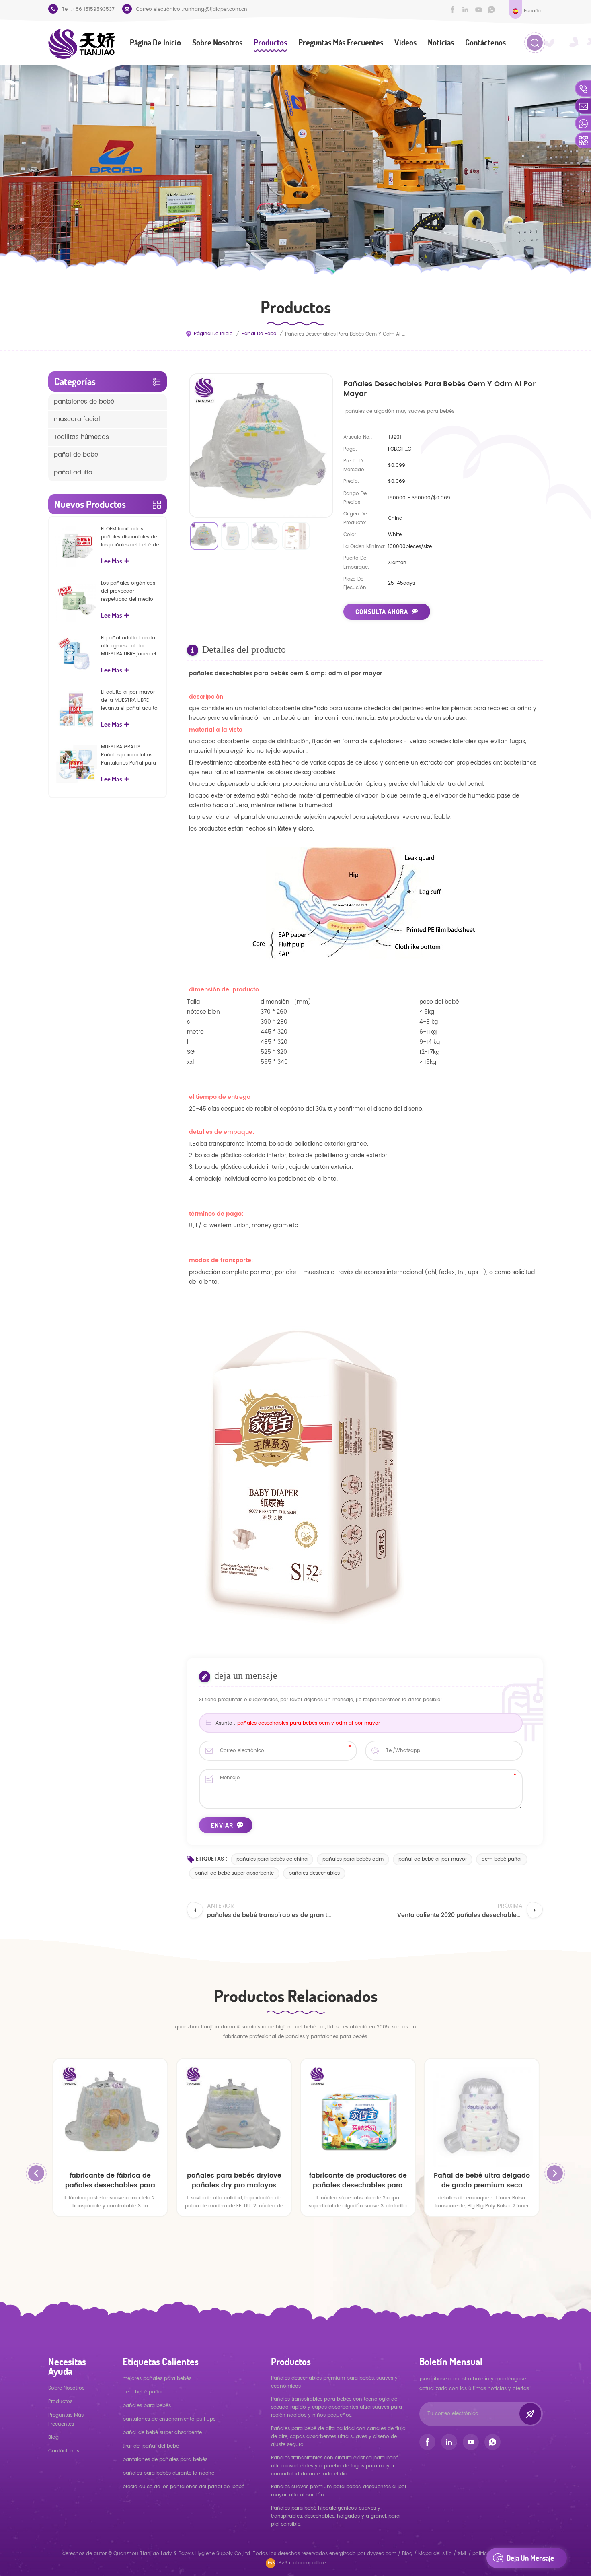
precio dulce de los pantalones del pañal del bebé (184, 2487)
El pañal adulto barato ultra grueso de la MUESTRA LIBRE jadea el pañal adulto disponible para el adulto (130, 646)
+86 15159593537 (93, 9)
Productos (270, 42)
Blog (53, 2437)
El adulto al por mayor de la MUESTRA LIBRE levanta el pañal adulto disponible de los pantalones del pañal (129, 701)
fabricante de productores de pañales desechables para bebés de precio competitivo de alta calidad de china (358, 2180)
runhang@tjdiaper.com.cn (215, 9)
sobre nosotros (217, 42)
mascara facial (77, 419)
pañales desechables (314, 1873)
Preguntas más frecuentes (341, 42)
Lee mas (112, 561)
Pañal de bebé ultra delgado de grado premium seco (482, 2180)
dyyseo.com (383, 2554)
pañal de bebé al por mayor (433, 1859)
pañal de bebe (259, 334)
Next (555, 2173)
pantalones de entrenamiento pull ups (169, 2419)
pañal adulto (73, 473)
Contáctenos (485, 42)
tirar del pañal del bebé (151, 2446)
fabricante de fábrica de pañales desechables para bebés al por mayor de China (110, 2180)
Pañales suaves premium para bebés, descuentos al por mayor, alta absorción (339, 2491)
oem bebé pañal (502, 1859)
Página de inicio (155, 42)
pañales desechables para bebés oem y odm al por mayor (309, 1723)
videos (405, 42)
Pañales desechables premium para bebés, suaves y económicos (334, 2382)
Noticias (441, 42)
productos (60, 2402)
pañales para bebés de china (272, 1859)
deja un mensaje (530, 2558)
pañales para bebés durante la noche (168, 2473)
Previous (36, 2173)
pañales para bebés (147, 2406)
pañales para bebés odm (353, 1859)
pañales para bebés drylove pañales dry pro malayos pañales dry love (234, 2180)
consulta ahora (382, 612)
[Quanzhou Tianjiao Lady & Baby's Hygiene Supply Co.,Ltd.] (82, 44)
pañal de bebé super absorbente (234, 1873)
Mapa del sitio (435, 2554)
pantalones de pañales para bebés (165, 2460)
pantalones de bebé (84, 402)
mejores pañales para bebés (157, 2379)
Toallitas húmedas (81, 437)
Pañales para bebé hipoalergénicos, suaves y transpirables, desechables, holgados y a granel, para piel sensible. (335, 2516)
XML (462, 2554)
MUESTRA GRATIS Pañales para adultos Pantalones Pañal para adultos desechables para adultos (128, 755)
